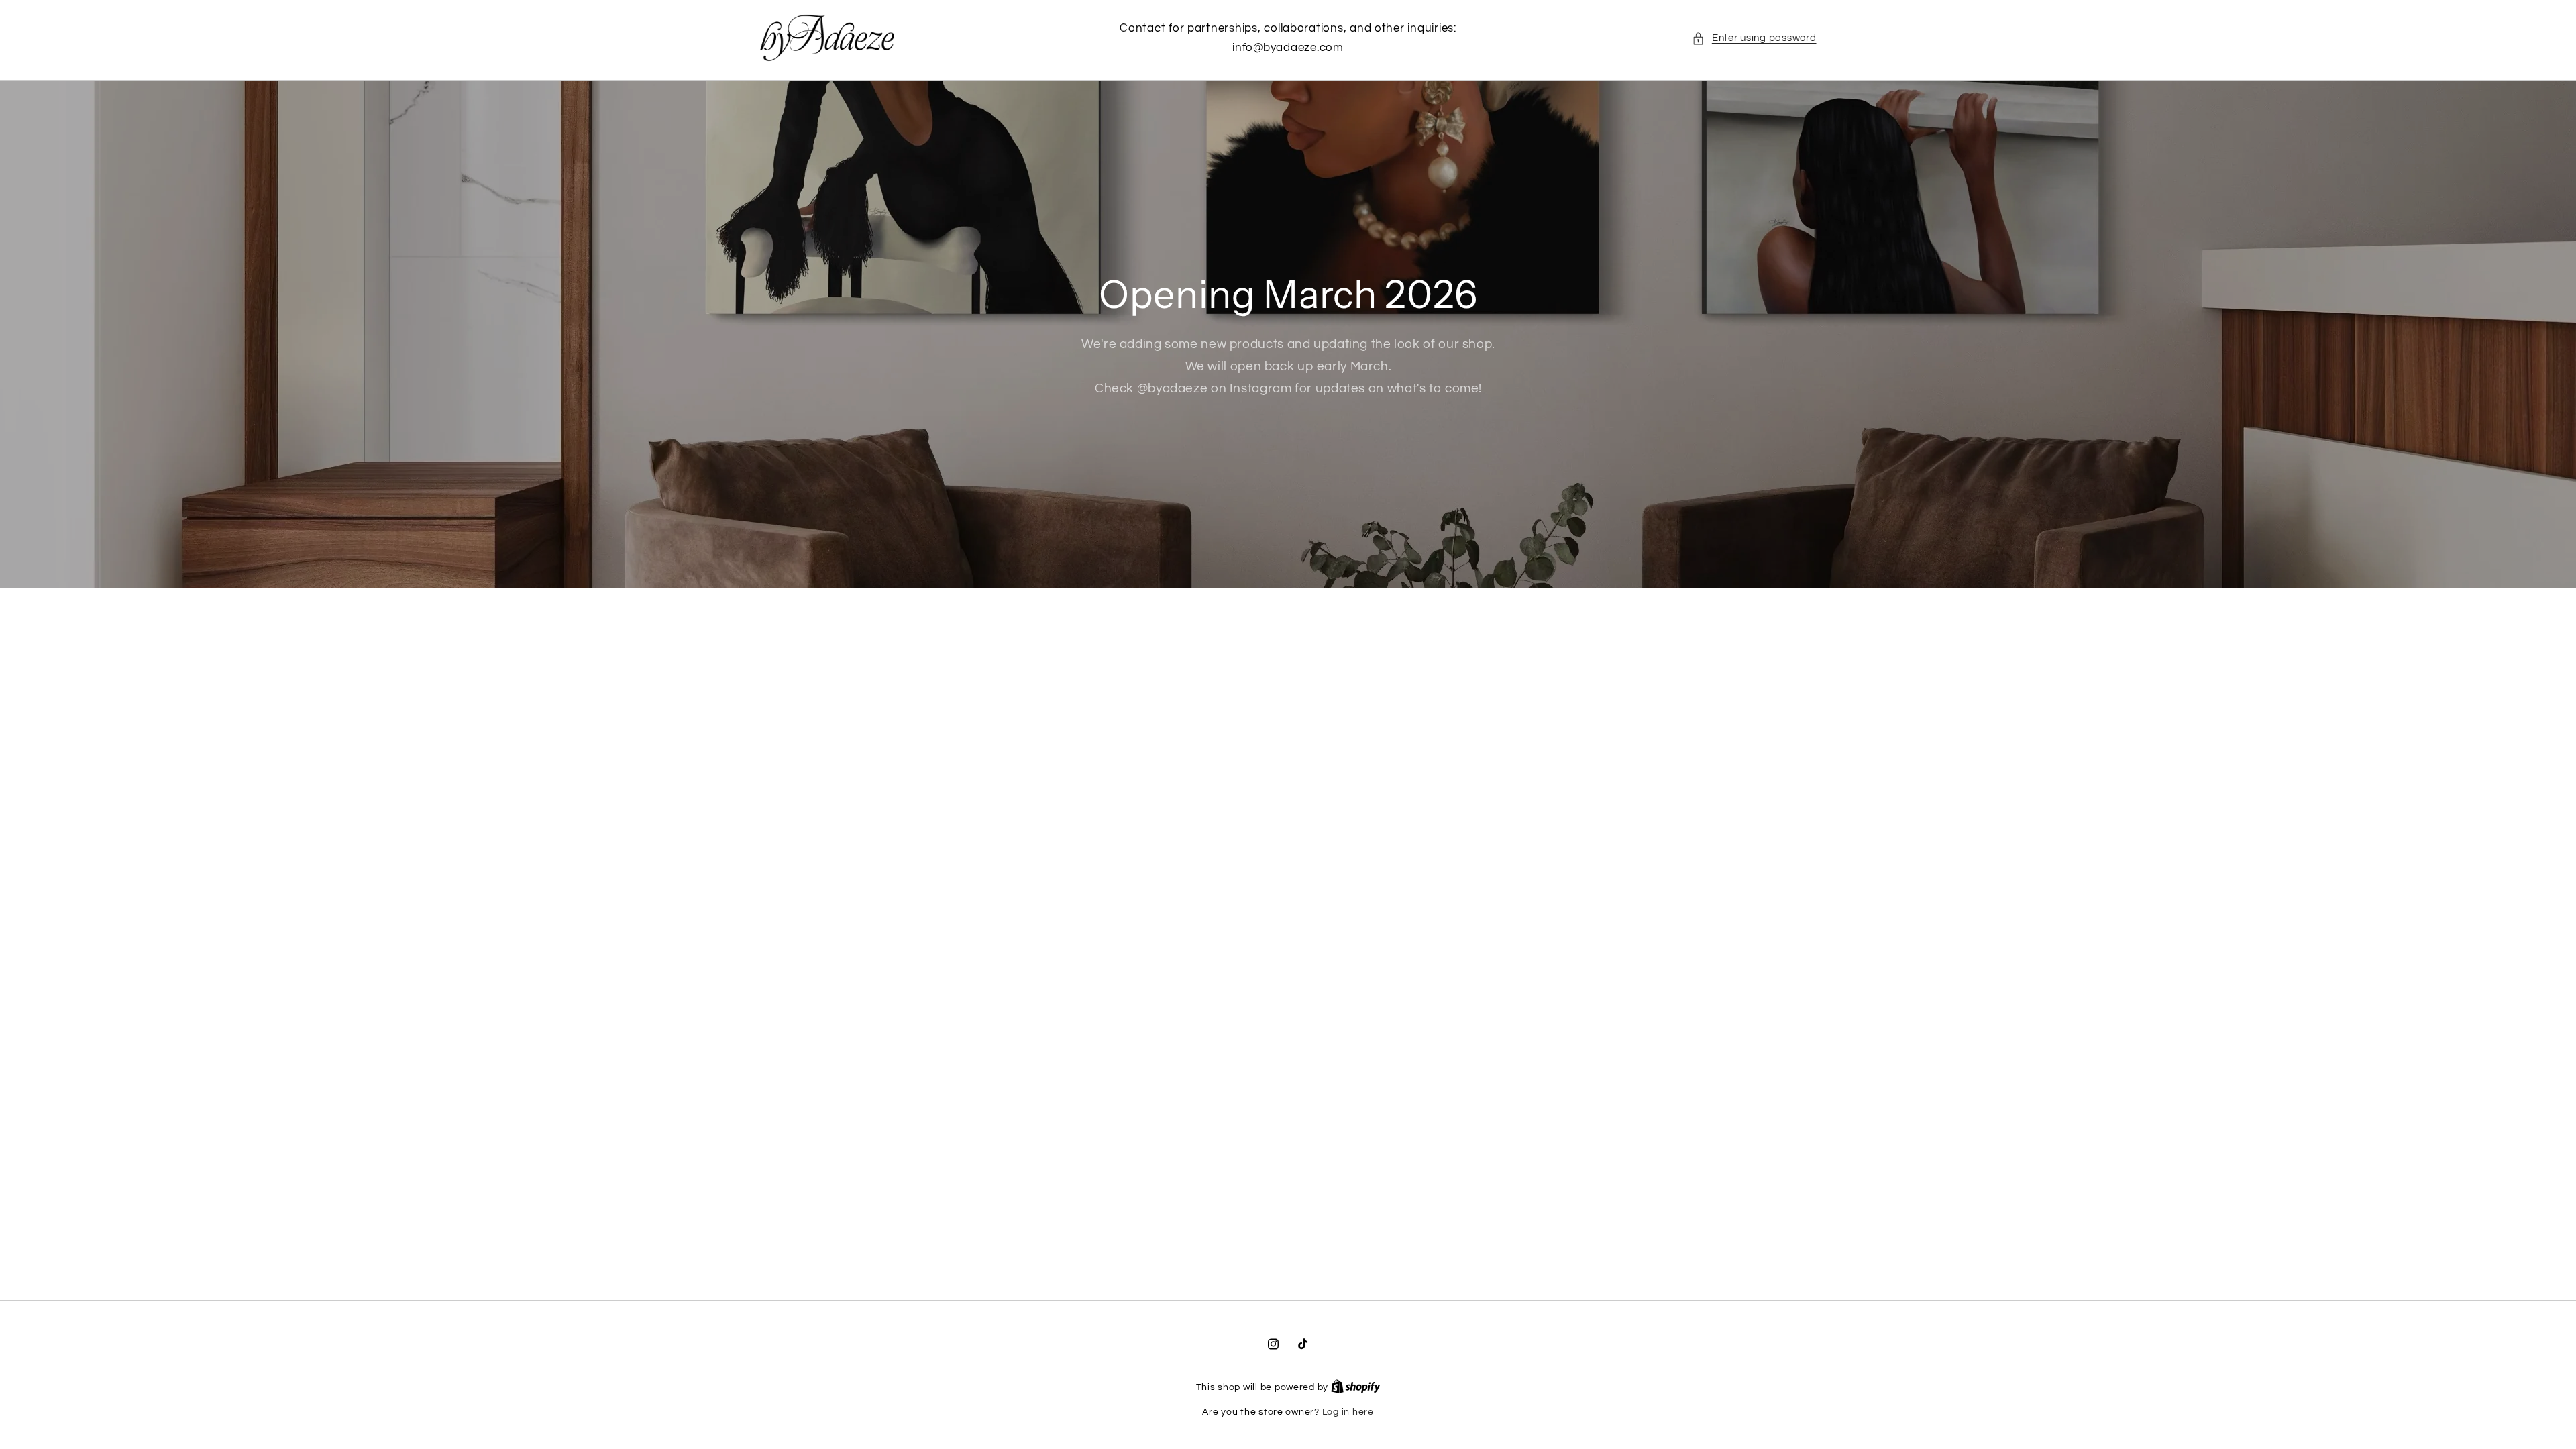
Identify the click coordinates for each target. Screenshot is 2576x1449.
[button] (1754, 38)
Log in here (1348, 1412)
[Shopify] (1356, 1387)
